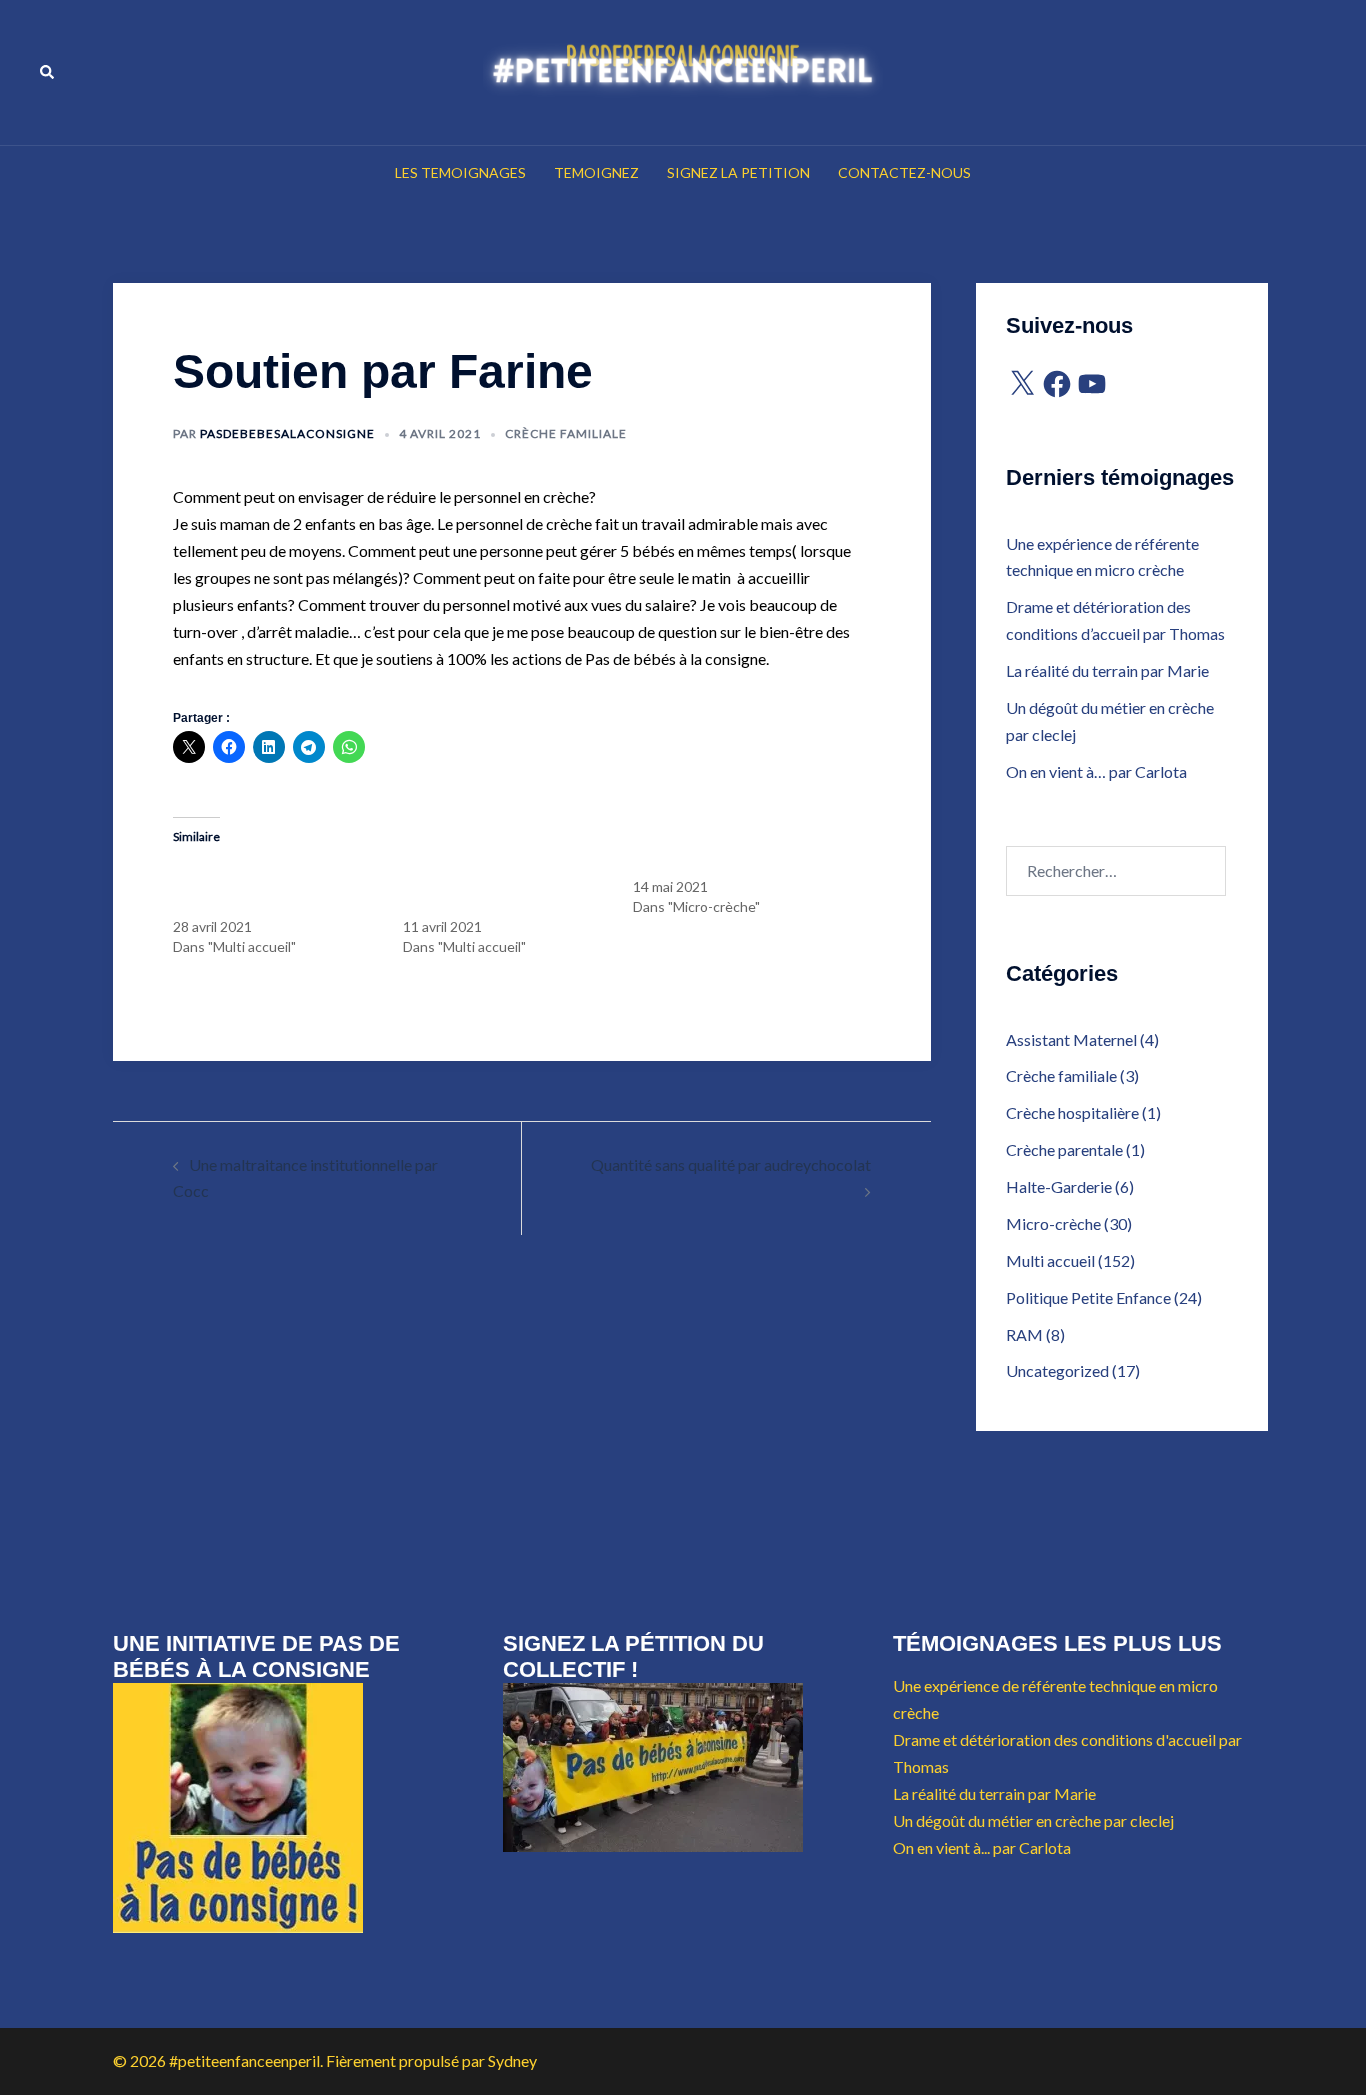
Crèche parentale (1064, 1149)
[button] (48, 72)
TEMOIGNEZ (596, 172)
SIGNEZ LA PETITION (738, 172)
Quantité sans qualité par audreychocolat (731, 1164)
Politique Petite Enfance (1088, 1297)
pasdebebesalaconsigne (287, 433)
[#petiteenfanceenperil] (683, 70)
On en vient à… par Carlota (1096, 771)
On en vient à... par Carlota (982, 1847)
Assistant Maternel (1071, 1039)
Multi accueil (1050, 1260)
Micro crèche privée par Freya (724, 866)
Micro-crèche (1053, 1223)
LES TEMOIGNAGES (460, 172)
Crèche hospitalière (1072, 1112)
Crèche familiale (566, 433)
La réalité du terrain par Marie (1107, 670)
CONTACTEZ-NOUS (904, 172)
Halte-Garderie (1059, 1186)
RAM (1024, 1334)
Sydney (512, 2060)
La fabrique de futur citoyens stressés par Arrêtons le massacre (263, 886)
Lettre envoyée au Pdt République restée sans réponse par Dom (504, 886)
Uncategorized (1057, 1370)
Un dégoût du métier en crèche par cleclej (1033, 1820)
